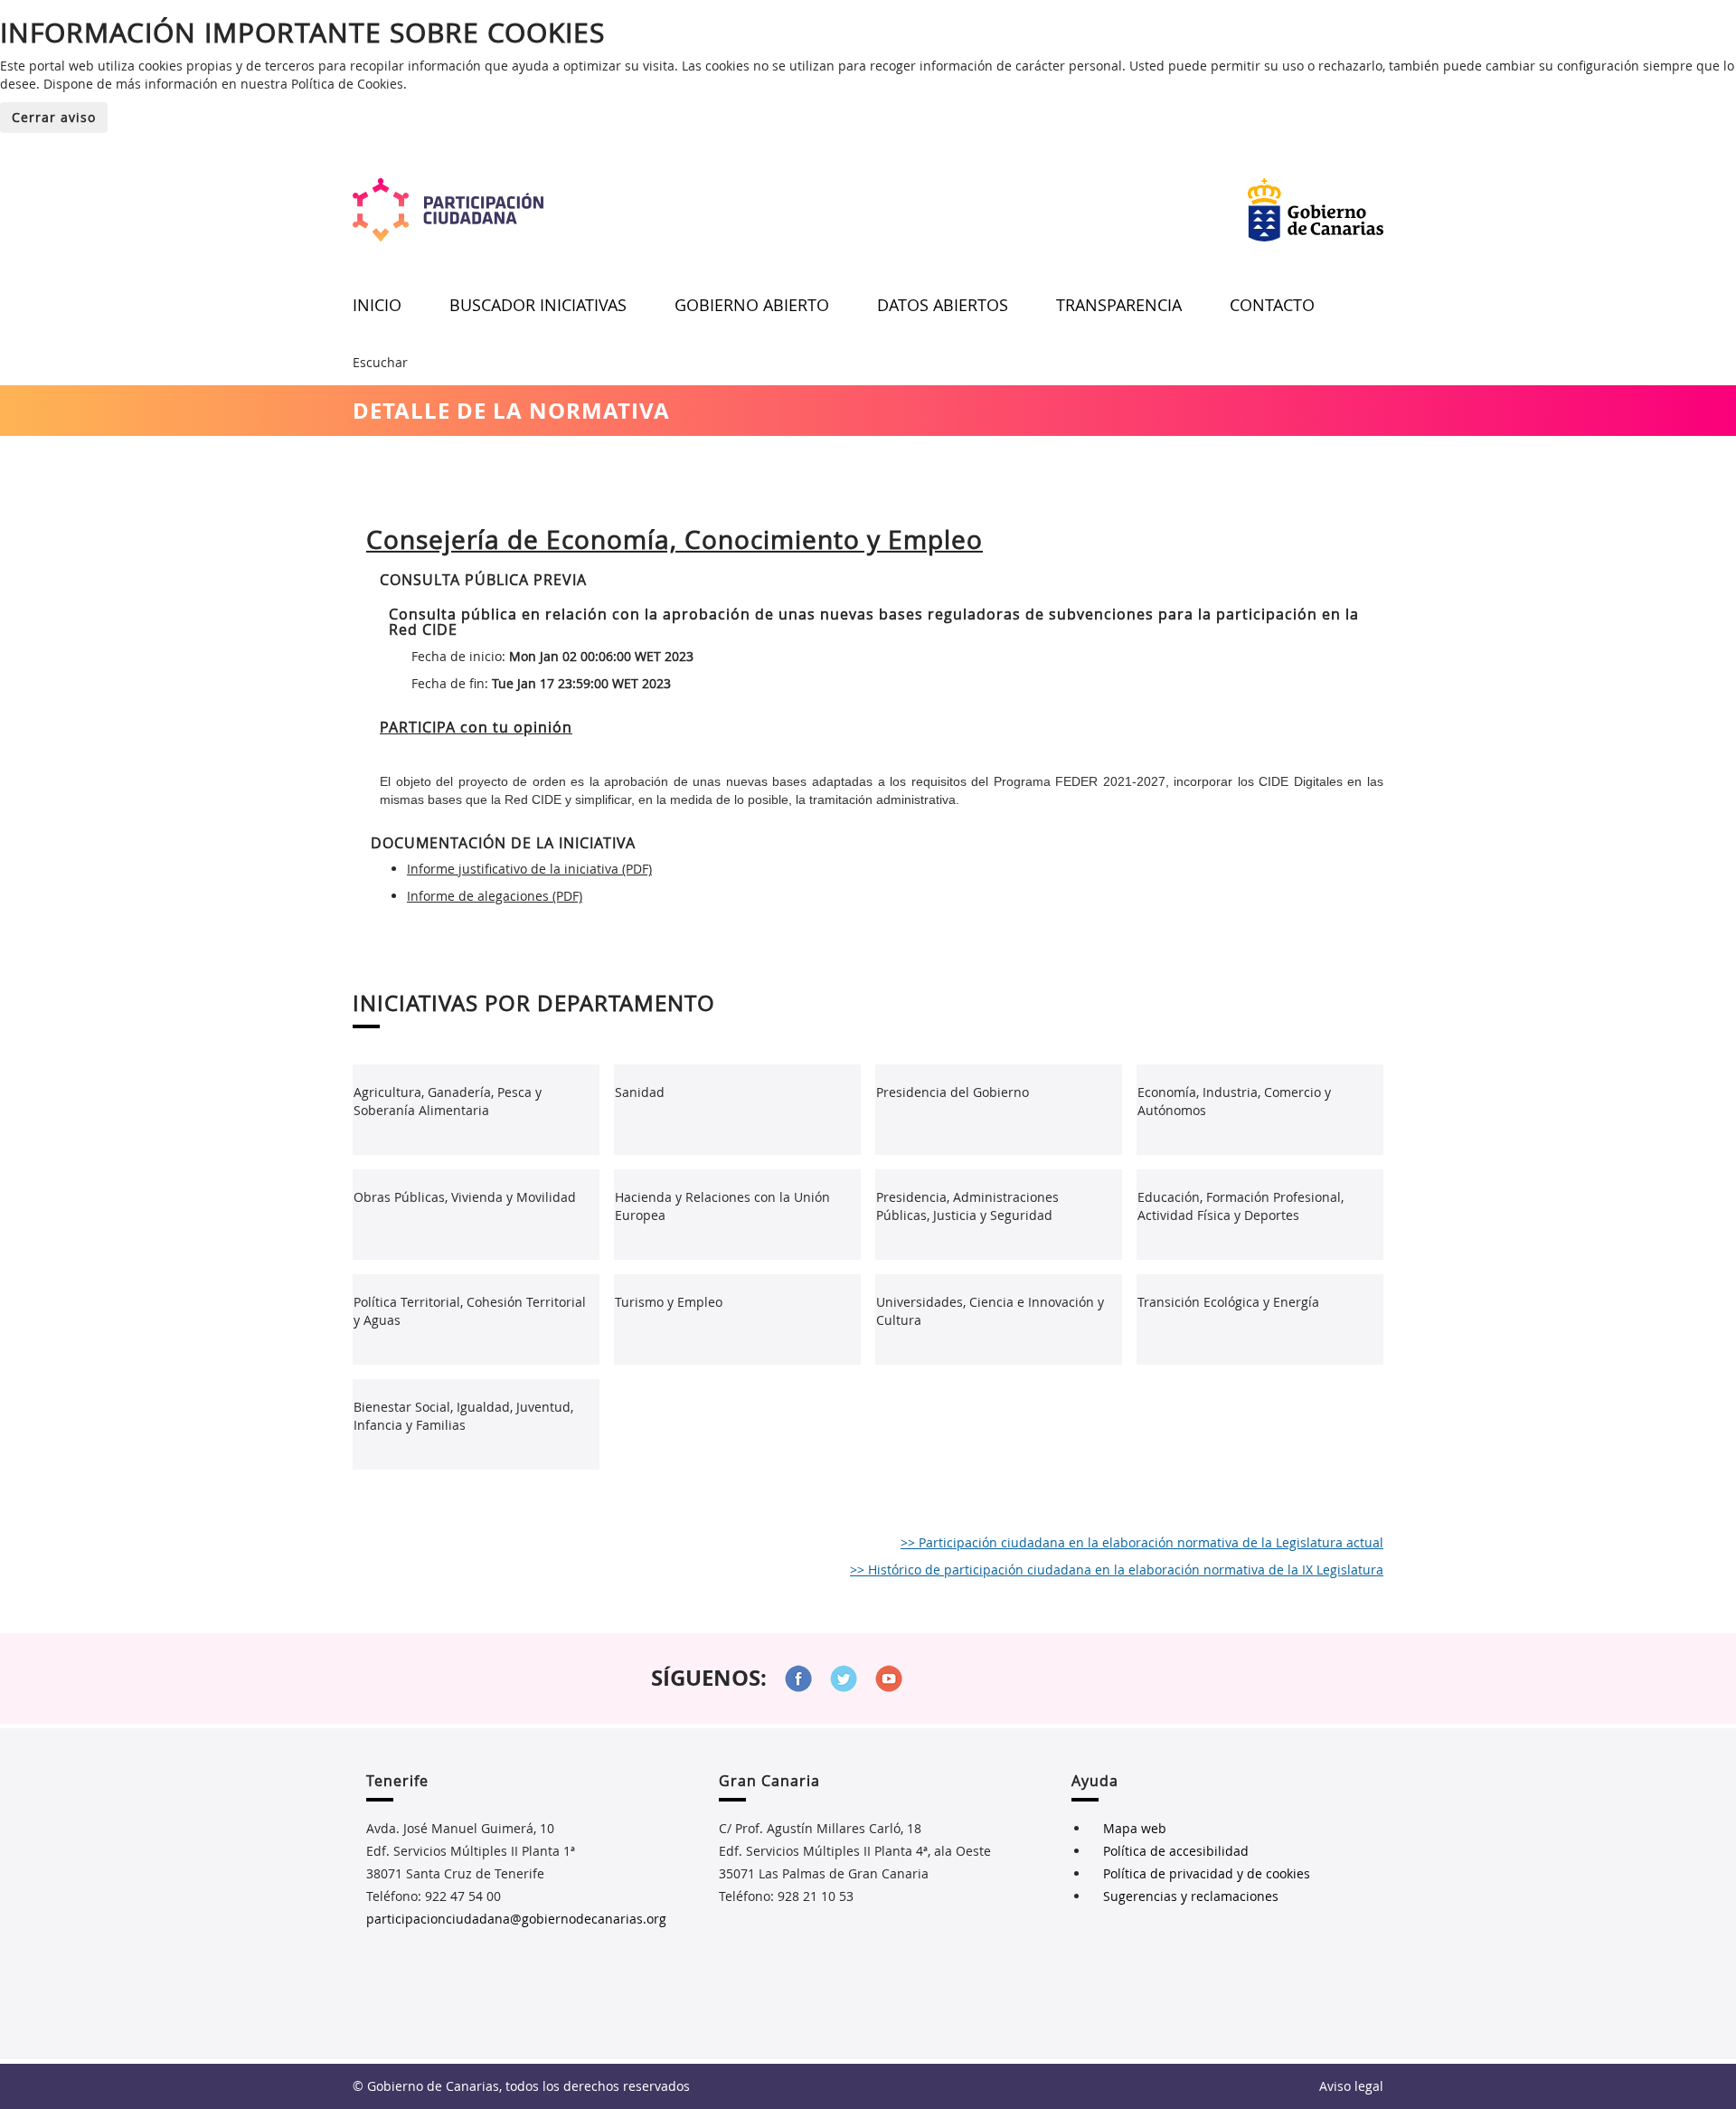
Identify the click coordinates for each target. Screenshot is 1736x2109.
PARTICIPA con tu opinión (476, 727)
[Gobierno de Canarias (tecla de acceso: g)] (1316, 210)
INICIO (377, 305)
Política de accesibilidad (1176, 1851)
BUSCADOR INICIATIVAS (538, 305)
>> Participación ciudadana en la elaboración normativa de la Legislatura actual (1142, 1542)
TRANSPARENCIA (1119, 305)
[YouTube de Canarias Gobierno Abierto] (889, 1679)
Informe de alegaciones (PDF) (495, 896)
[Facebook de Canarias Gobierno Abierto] (798, 1679)
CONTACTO (1272, 305)
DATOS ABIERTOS (943, 305)
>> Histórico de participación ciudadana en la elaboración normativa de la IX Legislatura (1117, 1570)
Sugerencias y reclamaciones (1191, 1896)
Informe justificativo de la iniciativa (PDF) (529, 869)
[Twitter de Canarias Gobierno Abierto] (844, 1679)
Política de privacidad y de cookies (1207, 1873)
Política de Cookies (347, 84)
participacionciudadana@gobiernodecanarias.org (516, 1919)
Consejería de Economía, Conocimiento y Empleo (675, 539)
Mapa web (1135, 1828)
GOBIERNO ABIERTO (752, 305)
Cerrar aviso (54, 117)
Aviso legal (1351, 2086)
